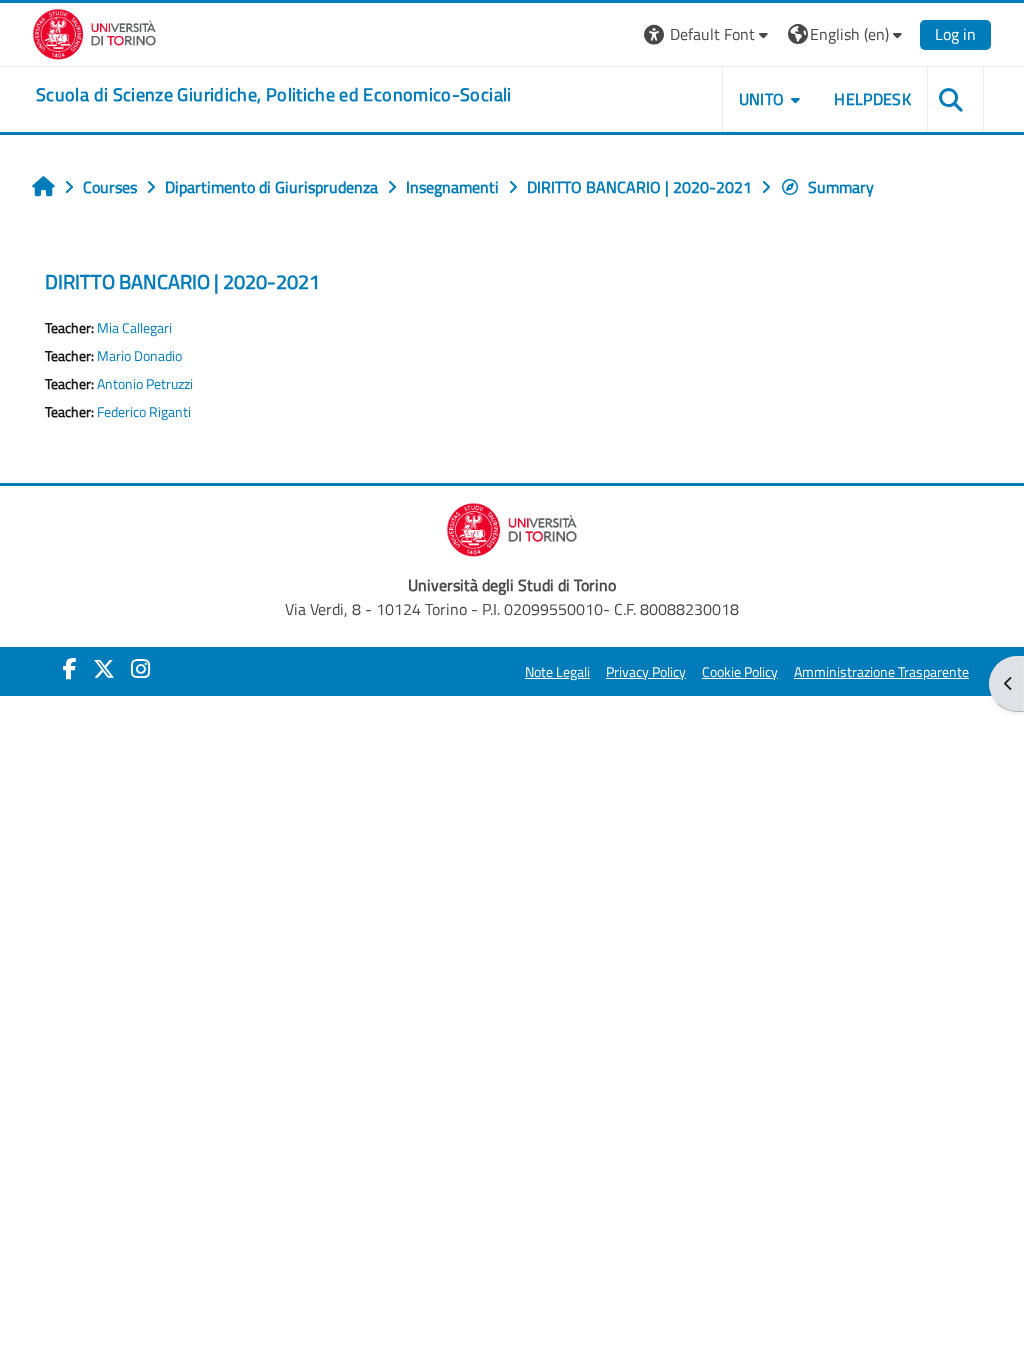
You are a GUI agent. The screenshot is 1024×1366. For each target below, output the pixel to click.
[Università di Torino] (94, 32)
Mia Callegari (134, 328)
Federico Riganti (144, 412)
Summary (841, 187)
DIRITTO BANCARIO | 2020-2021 (182, 281)
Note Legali (557, 672)
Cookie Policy (740, 672)
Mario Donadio (139, 356)
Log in (955, 34)
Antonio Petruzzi (145, 384)
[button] (708, 34)
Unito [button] (762, 99)
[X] (104, 669)
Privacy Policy (646, 672)
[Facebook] (70, 669)
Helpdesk (872, 99)
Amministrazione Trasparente (881, 672)
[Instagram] (140, 669)
